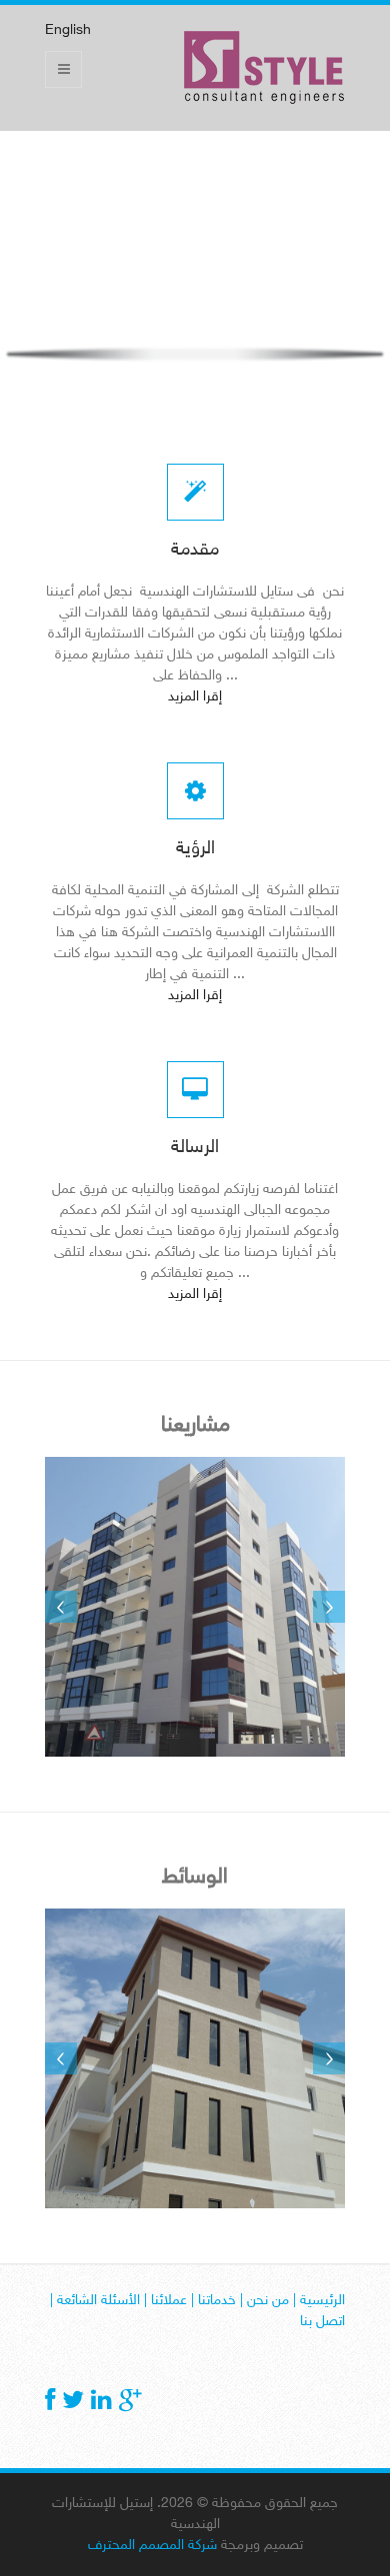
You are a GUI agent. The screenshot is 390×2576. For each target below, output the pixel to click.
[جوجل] (130, 2403)
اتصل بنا (322, 2322)
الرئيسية (322, 2301)
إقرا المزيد (195, 697)
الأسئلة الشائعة (98, 2301)
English (68, 30)
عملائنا (169, 2301)
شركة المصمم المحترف (152, 2546)
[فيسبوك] (50, 2403)
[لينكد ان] (101, 2403)
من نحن (268, 2301)
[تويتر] (73, 2403)
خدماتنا (217, 2301)
